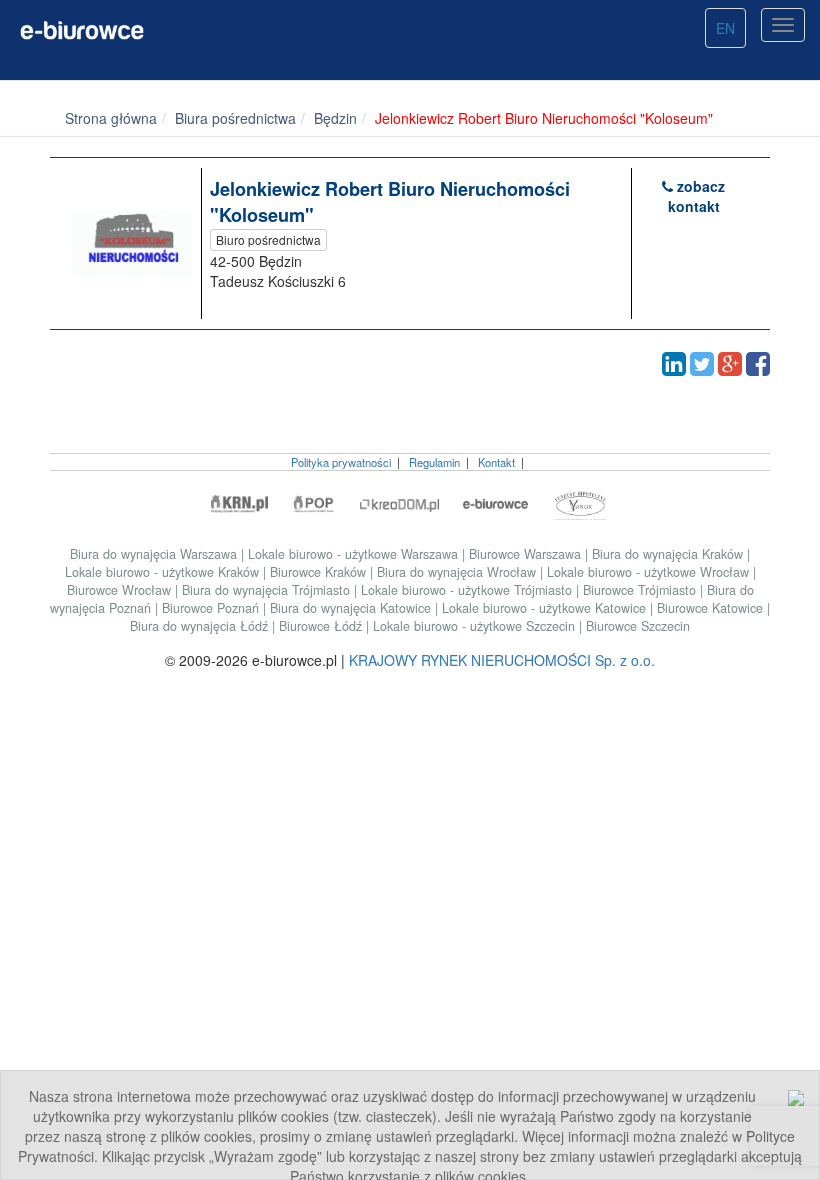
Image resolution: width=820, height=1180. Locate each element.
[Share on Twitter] (702, 364)
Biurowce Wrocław (121, 590)
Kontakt (496, 462)
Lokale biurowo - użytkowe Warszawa (355, 554)
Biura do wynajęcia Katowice (352, 608)
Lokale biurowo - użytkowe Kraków (164, 572)
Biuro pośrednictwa (268, 239)
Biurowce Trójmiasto (641, 590)
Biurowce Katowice (712, 608)
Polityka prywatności (341, 462)
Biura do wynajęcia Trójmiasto (268, 590)
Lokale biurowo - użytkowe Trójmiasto (468, 590)
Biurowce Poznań (212, 608)
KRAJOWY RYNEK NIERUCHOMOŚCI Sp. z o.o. (502, 660)
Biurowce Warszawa (527, 554)
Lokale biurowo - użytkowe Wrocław (650, 572)
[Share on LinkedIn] (674, 364)
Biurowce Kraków (320, 572)
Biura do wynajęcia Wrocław (458, 572)
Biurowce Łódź (322, 626)
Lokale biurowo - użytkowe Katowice (546, 608)
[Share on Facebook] (758, 364)
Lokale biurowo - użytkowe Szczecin (476, 626)
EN (725, 28)
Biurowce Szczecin (638, 626)
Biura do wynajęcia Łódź (201, 626)
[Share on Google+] (730, 364)
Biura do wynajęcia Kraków (669, 554)
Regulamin (434, 462)
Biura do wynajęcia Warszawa (155, 554)
